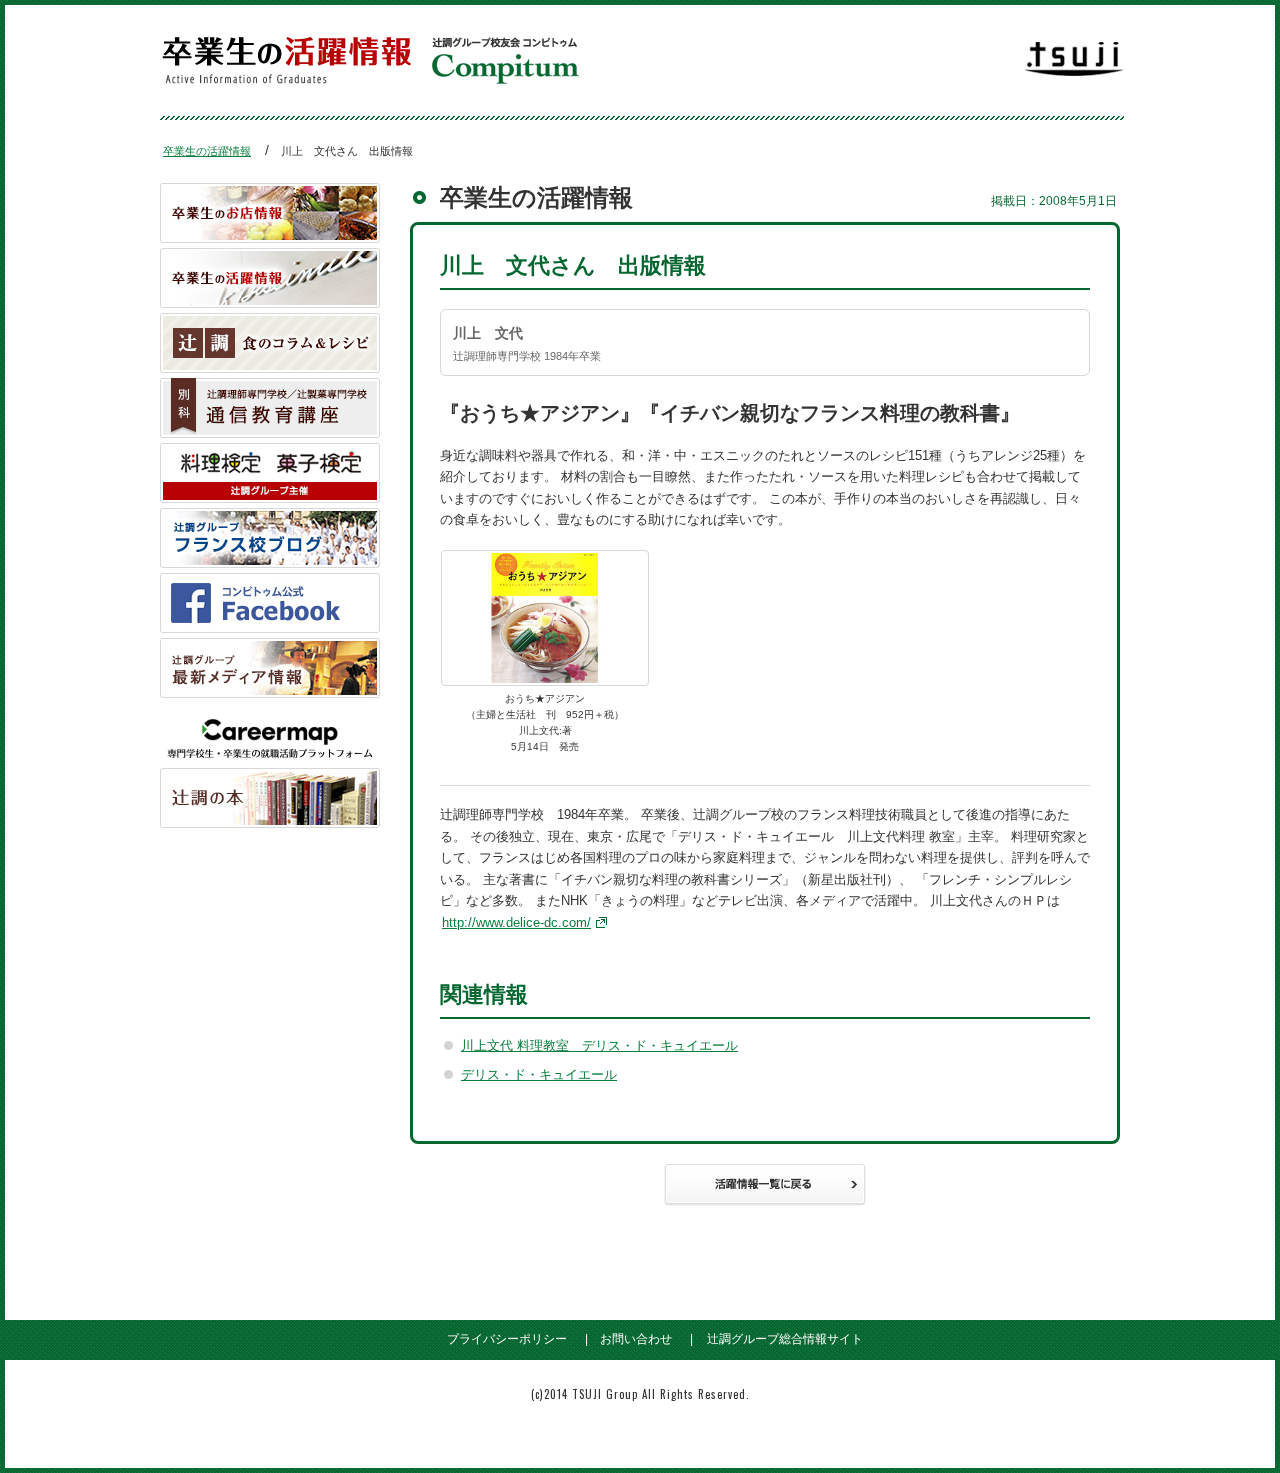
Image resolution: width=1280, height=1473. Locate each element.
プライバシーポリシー (507, 1339)
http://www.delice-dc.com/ (516, 922)
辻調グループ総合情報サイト (785, 1339)
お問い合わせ (636, 1339)
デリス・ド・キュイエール (539, 1074)
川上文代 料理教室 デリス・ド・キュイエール (599, 1045)
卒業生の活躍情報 (207, 151)
